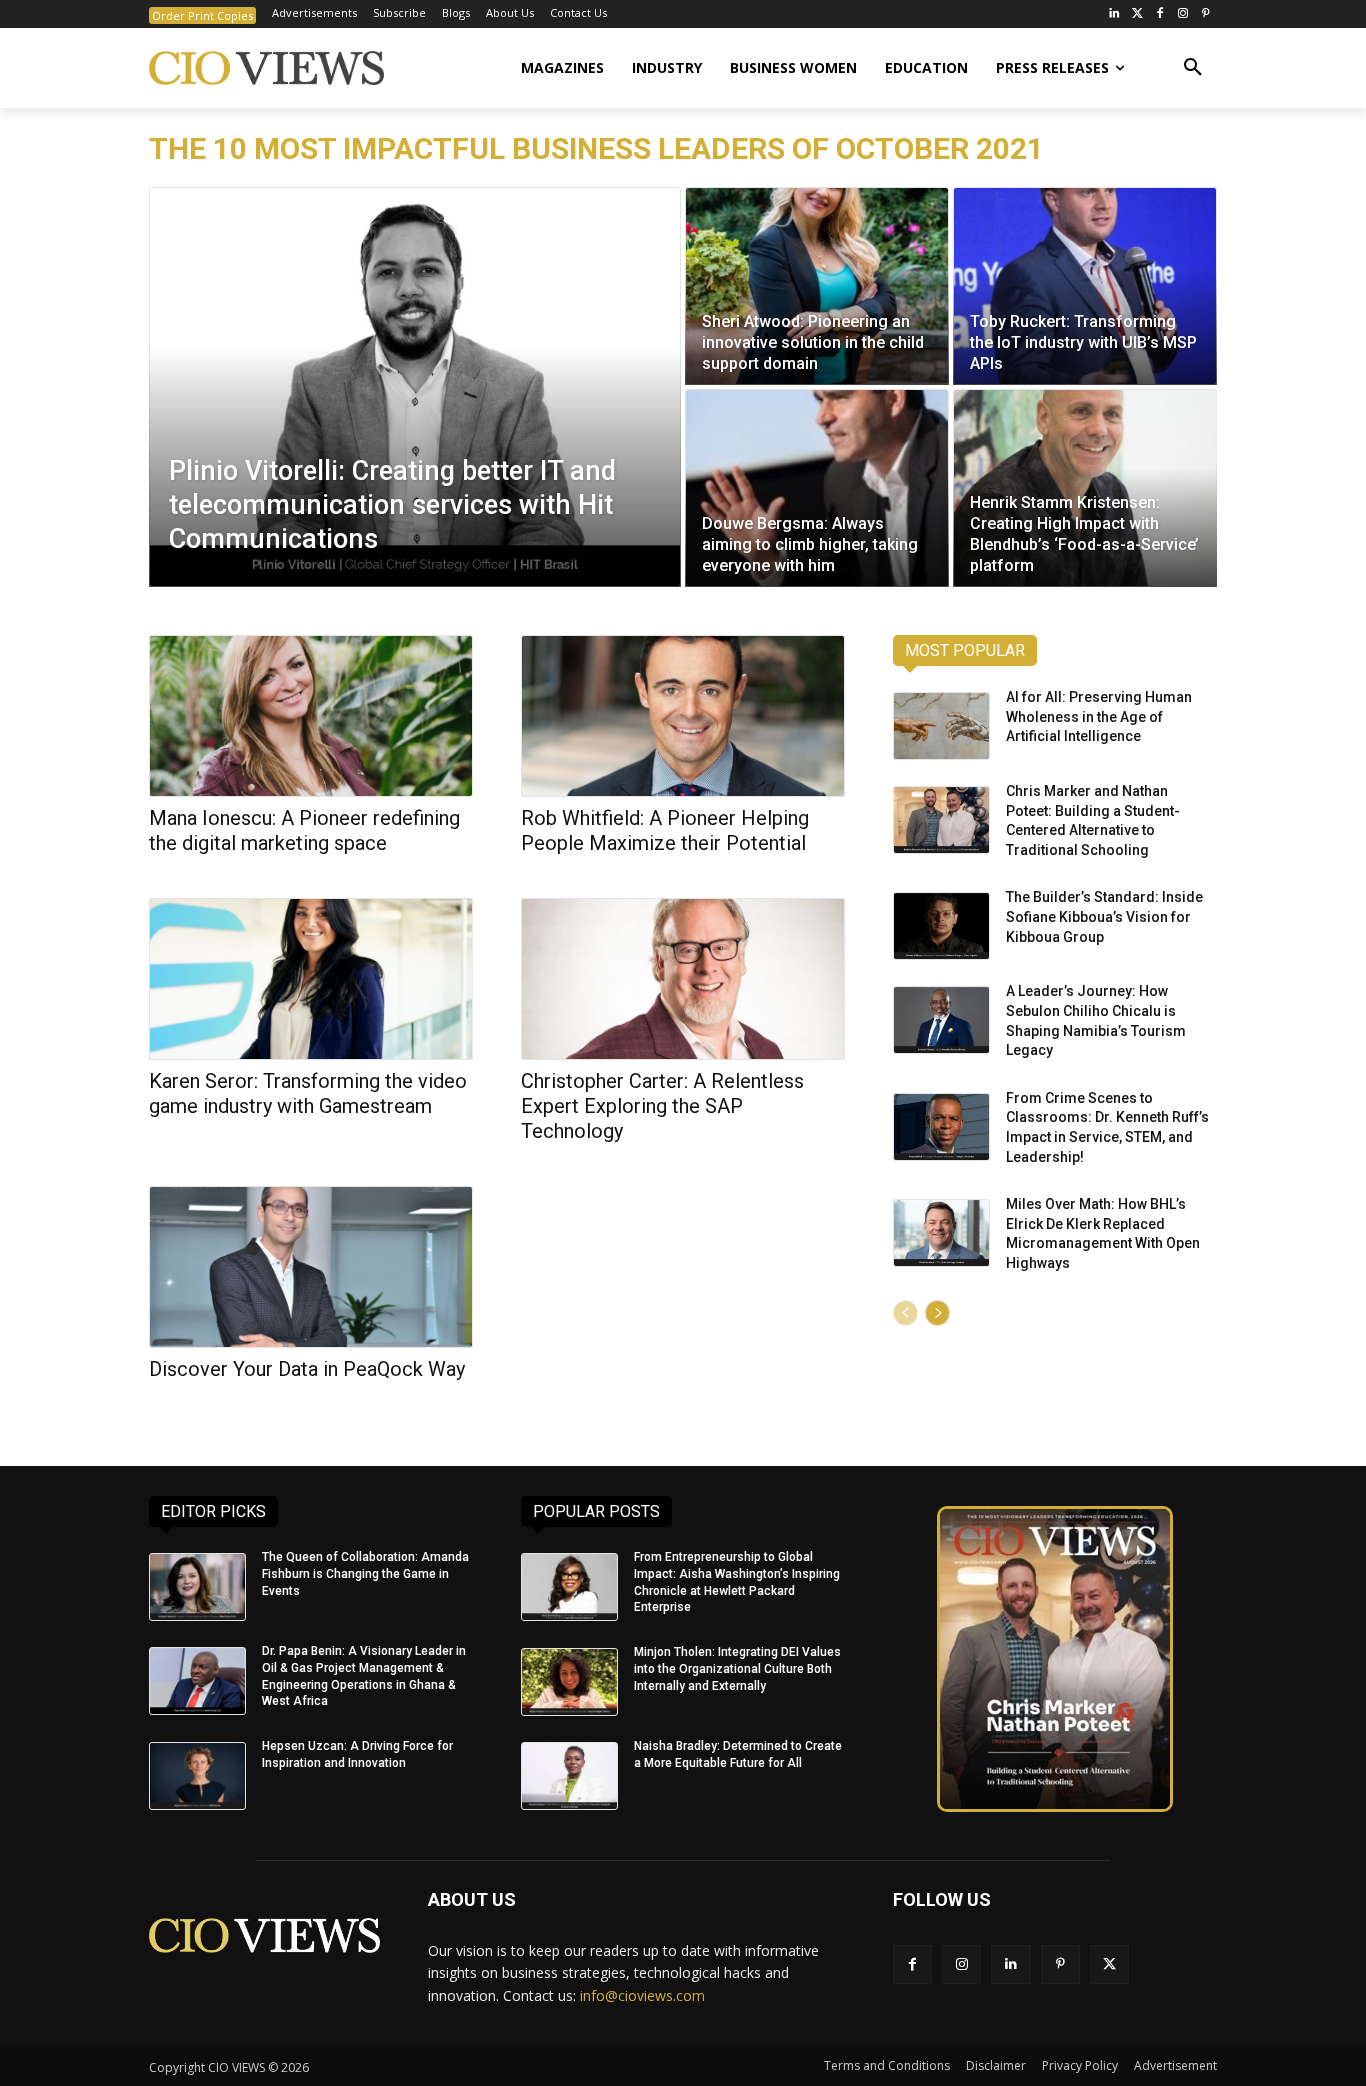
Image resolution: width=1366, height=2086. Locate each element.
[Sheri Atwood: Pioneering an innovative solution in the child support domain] (817, 286)
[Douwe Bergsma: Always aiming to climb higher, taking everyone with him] (817, 488)
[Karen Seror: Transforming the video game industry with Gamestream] (311, 979)
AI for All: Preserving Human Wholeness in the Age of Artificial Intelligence (1099, 716)
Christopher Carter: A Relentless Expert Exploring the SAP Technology (662, 1106)
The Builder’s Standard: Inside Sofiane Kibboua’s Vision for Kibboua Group (1104, 916)
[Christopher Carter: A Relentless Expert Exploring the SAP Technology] (683, 979)
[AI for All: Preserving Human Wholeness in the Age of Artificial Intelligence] (941, 726)
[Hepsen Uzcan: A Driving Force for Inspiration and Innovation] (197, 1776)
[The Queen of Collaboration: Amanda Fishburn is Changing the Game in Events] (197, 1587)
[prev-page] (905, 1313)
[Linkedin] (1010, 1964)
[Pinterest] (1205, 14)
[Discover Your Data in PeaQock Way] (311, 1267)
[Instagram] (1182, 14)
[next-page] (937, 1313)
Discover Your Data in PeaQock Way (307, 1369)
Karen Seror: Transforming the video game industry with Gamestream (308, 1093)
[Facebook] (1160, 14)
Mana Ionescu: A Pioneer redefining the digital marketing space (304, 830)
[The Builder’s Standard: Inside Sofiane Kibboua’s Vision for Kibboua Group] (941, 926)
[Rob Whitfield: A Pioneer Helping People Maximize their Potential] (683, 716)
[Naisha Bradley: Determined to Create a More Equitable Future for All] (569, 1776)
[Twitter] (1137, 14)
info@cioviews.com (642, 1995)
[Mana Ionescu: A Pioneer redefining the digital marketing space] (311, 716)
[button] (1193, 68)
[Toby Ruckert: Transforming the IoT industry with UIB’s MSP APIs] (1085, 286)
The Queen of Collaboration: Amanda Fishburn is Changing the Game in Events (365, 1574)
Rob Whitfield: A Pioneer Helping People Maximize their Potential (665, 830)
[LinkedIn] (1114, 14)
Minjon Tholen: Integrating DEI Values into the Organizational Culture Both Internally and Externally (737, 1669)
